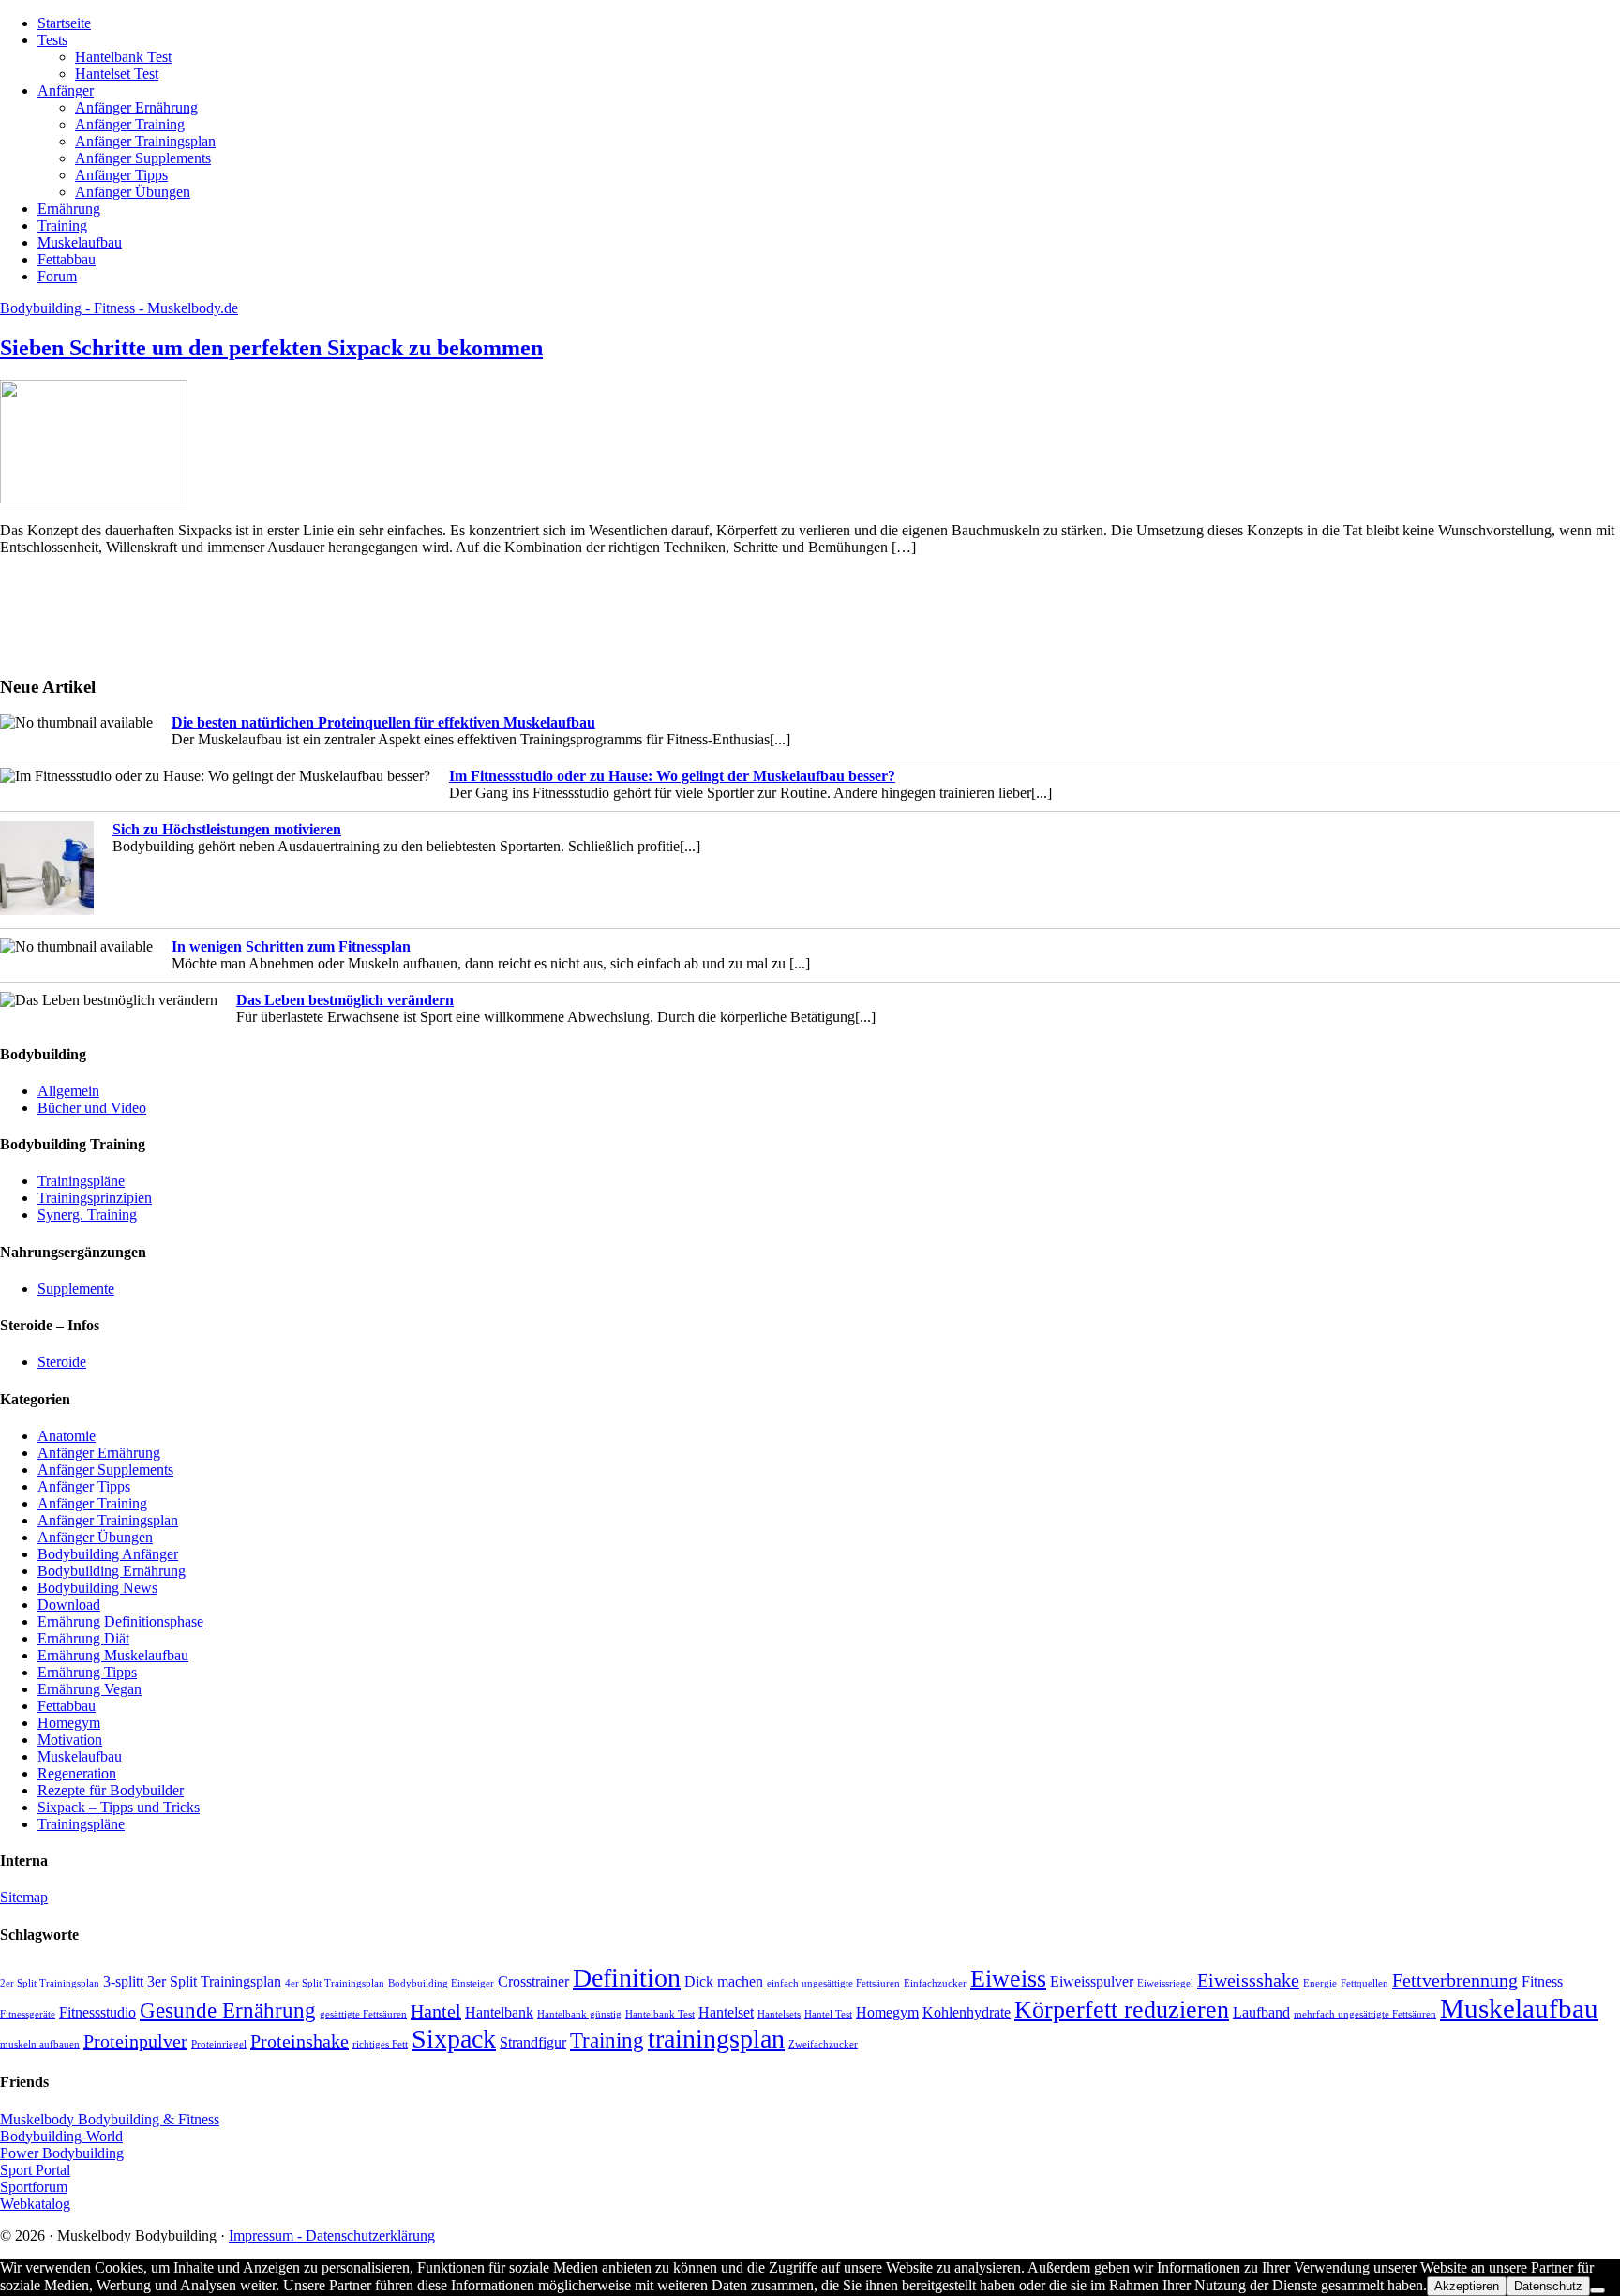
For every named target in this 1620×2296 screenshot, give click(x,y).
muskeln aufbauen (40, 2044)
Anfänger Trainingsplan (108, 1520)
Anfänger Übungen (95, 1537)
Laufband (1261, 2013)
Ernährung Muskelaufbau (113, 1655)
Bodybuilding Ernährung (112, 1571)
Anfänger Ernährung (99, 1453)
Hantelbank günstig (579, 2014)
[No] (1597, 2290)
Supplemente (76, 1289)
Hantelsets (779, 2014)
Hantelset (726, 2013)
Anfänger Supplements (105, 1470)
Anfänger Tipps (84, 1486)
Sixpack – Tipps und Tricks (119, 1807)
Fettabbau (67, 1706)
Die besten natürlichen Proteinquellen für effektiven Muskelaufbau (383, 722)
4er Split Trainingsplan (335, 1983)
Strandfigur (533, 2043)
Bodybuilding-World (61, 2136)
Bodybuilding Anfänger (108, 1554)
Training (607, 2040)
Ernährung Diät (83, 1638)
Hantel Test (828, 2014)
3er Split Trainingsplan (214, 1982)
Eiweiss (1008, 1979)
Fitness (1542, 1982)
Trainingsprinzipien (95, 1198)
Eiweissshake (1248, 1980)
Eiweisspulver (1092, 1982)
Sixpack (454, 2039)
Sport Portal (35, 2170)
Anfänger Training (92, 1503)
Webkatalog (35, 2204)
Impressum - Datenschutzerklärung (332, 2236)
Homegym (69, 1723)
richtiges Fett (380, 2044)
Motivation (70, 1740)
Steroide (62, 1362)
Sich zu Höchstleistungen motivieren (227, 829)
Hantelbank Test (660, 2014)
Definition (627, 1978)
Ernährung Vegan (90, 1689)
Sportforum (34, 2187)
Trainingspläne (81, 1181)
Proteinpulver (135, 2041)
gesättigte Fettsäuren (363, 2014)
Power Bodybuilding (62, 2153)
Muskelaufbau (80, 1756)
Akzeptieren (1467, 2286)
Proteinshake (300, 2041)
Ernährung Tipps (87, 1672)
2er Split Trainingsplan (50, 1983)
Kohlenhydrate (967, 2013)
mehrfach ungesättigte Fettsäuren (1365, 2014)
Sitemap (24, 1897)
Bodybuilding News (97, 1588)
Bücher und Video (92, 1108)
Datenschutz (1548, 2286)
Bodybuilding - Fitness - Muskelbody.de (119, 308)
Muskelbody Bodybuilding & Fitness (110, 2119)
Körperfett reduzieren (1122, 2010)
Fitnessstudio (97, 2013)
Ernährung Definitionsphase (120, 1621)
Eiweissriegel (1165, 1983)
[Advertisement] (56, 613)
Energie (1320, 1983)
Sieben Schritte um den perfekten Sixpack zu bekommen (271, 348)
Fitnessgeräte (28, 2014)
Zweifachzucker (823, 2044)
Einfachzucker (935, 1983)
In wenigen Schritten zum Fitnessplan (291, 946)
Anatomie (67, 1436)
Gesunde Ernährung (228, 2010)
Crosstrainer (533, 1982)
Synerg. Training (87, 1215)
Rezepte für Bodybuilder (111, 1790)
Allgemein (68, 1091)
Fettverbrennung (1455, 1980)
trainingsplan (716, 2039)
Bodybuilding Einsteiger (441, 1983)
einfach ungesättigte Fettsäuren (833, 1983)
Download (69, 1605)
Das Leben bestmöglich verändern (345, 1000)
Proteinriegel (219, 2044)
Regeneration (77, 1773)
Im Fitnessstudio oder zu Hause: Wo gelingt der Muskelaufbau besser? (672, 776)
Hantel (436, 2011)
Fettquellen (1365, 1983)
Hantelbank (499, 2013)
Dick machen (724, 1982)
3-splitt (123, 1982)
